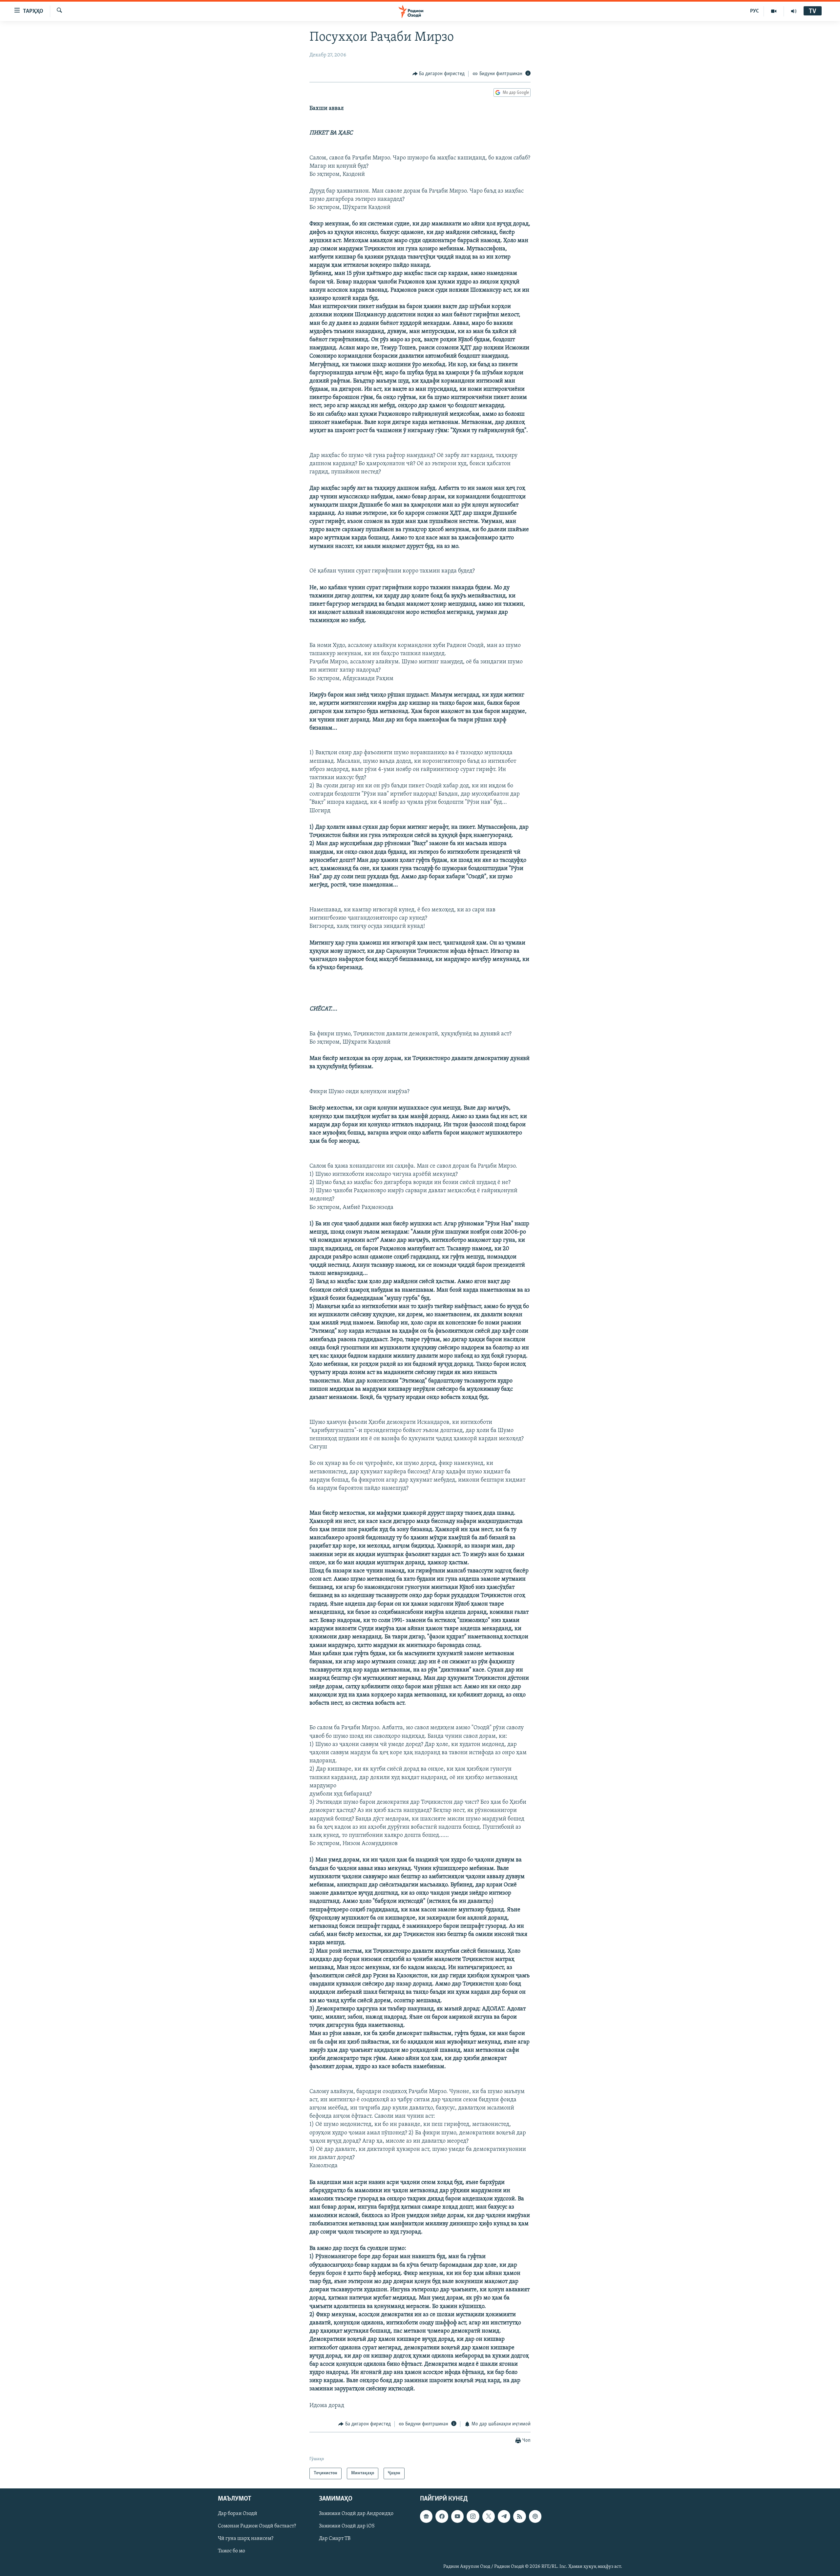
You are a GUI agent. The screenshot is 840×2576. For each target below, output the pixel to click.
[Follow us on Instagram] (473, 2516)
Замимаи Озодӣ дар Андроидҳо (356, 2514)
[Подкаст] (535, 2516)
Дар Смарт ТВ (335, 2539)
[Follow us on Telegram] (504, 2516)
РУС (755, 11)
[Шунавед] (794, 11)
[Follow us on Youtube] (457, 2516)
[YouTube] (774, 11)
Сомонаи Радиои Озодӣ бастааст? (257, 2526)
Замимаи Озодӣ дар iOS (347, 2526)
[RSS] (519, 2516)
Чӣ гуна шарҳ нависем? (246, 2539)
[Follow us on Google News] (426, 2516)
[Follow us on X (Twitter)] (489, 2516)
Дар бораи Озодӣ (238, 2514)
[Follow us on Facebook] (442, 2516)
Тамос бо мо (231, 2551)
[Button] (439, 74)
